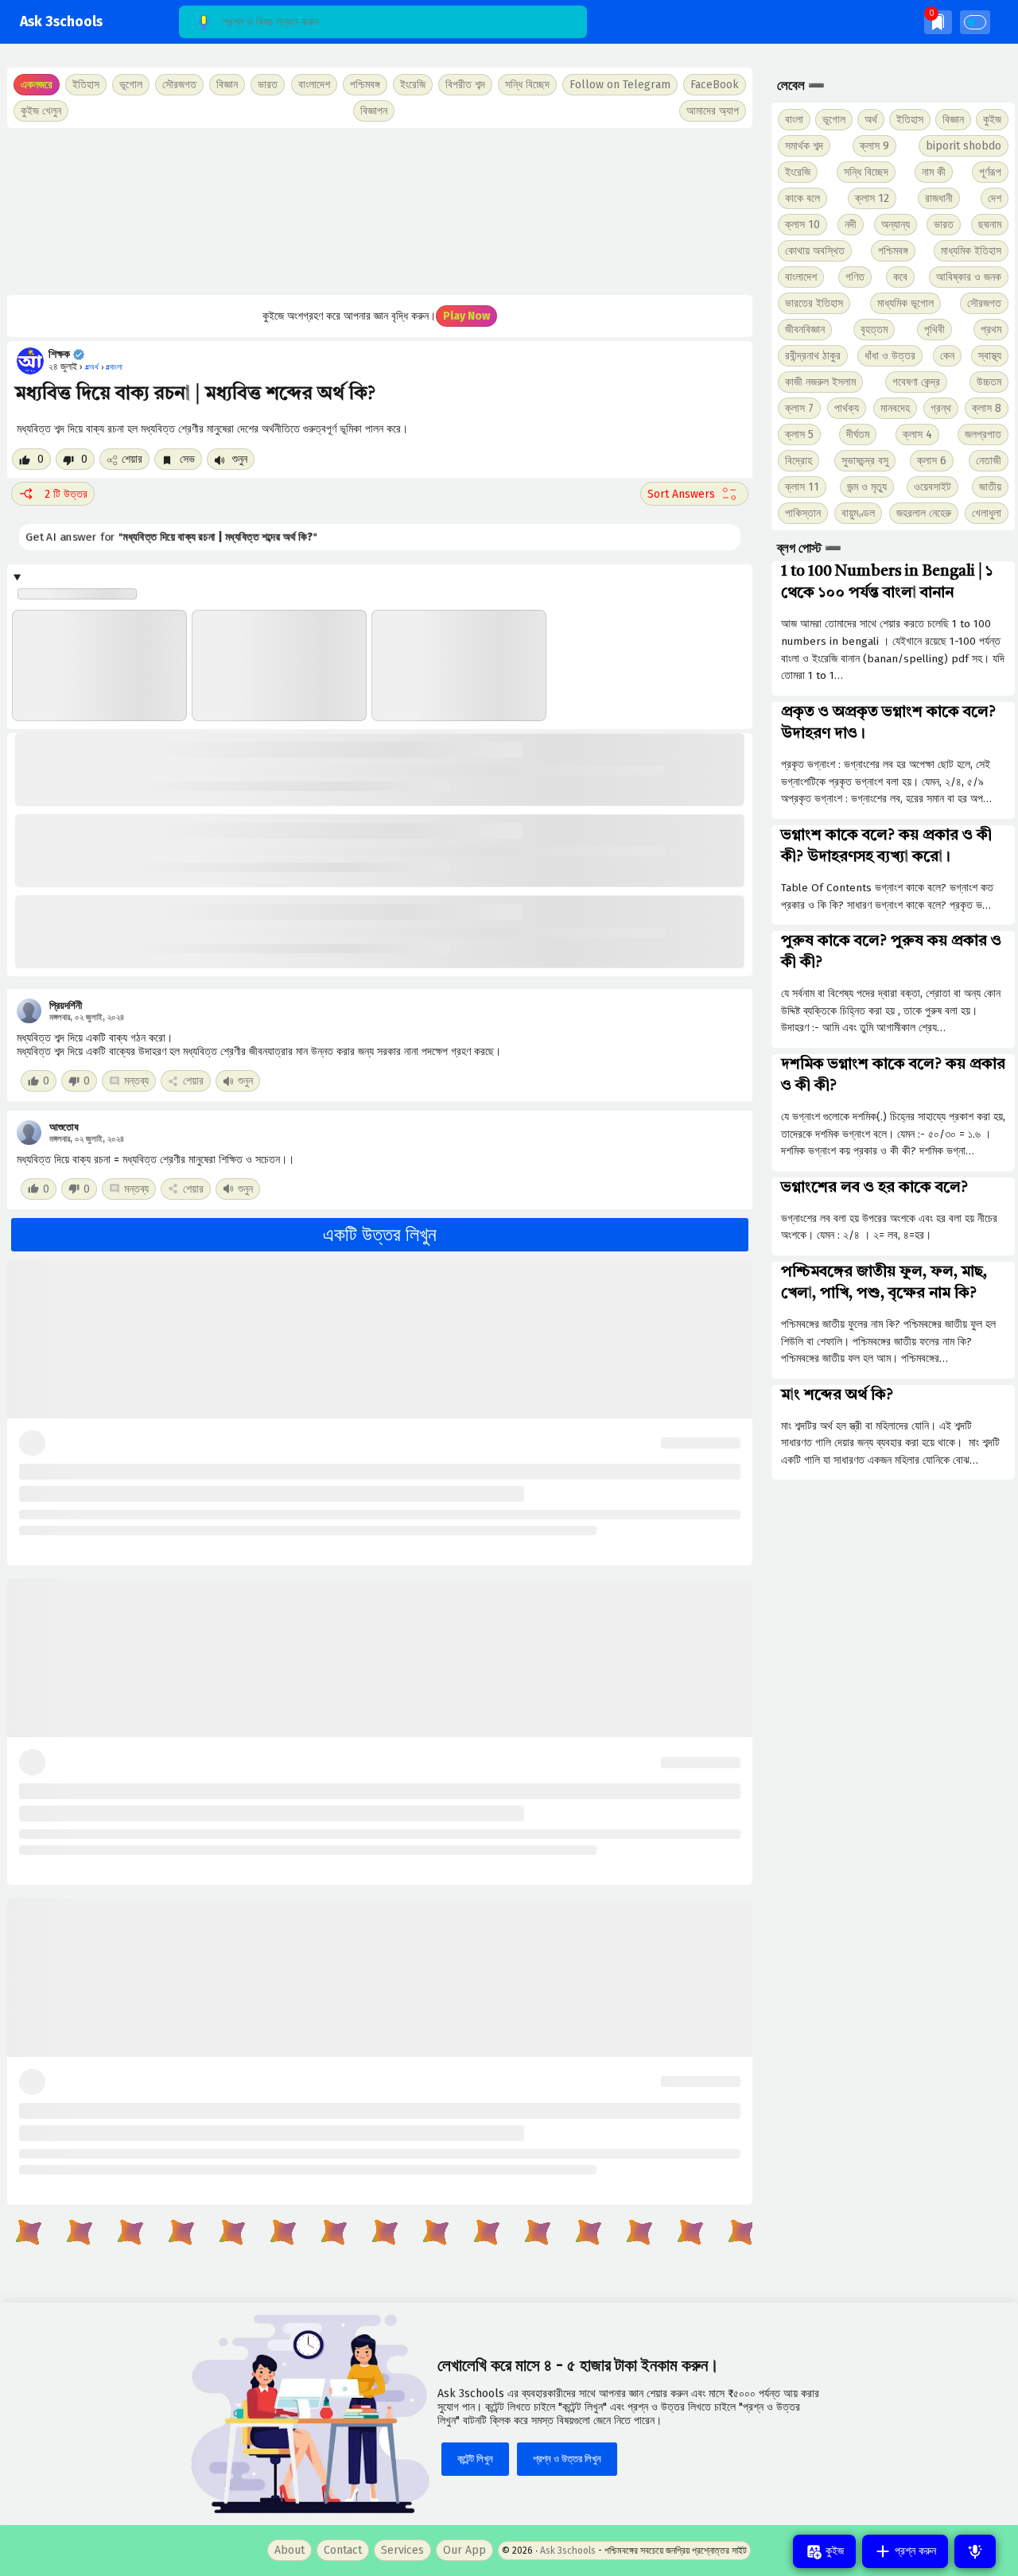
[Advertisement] (380, 211)
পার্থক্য (847, 408)
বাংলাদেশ (801, 277)
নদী (851, 225)
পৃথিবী (934, 330)
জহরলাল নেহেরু (924, 513)
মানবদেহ (895, 408)
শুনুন (238, 459)
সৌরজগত (984, 303)
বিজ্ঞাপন (374, 111)
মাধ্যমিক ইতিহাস (971, 251)
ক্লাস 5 (799, 435)
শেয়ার (132, 459)
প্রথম (991, 330)
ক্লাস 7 (799, 408)
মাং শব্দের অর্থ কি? (837, 1395)
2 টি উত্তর (66, 494)
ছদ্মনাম (990, 225)
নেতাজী (989, 461)
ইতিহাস (910, 120)
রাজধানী (939, 198)
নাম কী (934, 172)
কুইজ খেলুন (41, 111)
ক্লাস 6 (932, 461)
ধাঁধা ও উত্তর (890, 356)
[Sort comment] (694, 494)
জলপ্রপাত (983, 435)
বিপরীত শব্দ (465, 85)
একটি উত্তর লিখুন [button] (380, 1235)
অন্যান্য (896, 225)
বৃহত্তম (874, 330)
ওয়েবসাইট (933, 487)
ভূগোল (834, 120)
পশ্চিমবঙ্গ (365, 85)
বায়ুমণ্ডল (858, 513)
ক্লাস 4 (917, 435)
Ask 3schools (61, 22)
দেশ (995, 198)
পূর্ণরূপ (990, 172)
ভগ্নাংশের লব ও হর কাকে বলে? (874, 1188)
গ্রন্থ (941, 408)
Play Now (466, 316)
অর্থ (871, 120)
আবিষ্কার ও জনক (969, 277)
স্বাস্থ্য (990, 356)
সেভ (186, 459)
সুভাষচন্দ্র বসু (865, 461)
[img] (938, 22)
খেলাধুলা (987, 513)
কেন (947, 356)
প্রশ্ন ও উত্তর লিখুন (567, 2459)
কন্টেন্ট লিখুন (475, 2459)
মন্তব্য (136, 1081)
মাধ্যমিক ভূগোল (905, 303)
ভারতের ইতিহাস (814, 303)
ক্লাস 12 (872, 198)
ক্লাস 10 (802, 225)
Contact (343, 2550)
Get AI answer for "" (172, 537)
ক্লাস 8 (987, 408)
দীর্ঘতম (858, 435)
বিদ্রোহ (798, 461)
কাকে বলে (802, 198)
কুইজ (992, 120)
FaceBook (715, 85)
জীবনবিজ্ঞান (805, 330)
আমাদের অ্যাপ (713, 111)
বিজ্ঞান (953, 120)
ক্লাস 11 (802, 487)
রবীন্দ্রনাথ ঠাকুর (813, 356)
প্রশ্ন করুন (914, 2551)
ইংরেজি (413, 85)
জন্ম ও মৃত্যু (867, 487)
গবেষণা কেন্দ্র (916, 382)
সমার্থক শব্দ (804, 146)
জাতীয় (990, 487)
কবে (900, 277)
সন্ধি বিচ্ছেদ (527, 85)
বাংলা (794, 120)
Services (402, 2550)
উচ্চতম (989, 382)
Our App (464, 2550)
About (289, 2550)
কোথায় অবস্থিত (815, 251)
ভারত (944, 225)
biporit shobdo (964, 146)
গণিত (855, 277)
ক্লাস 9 (874, 146)
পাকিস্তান (803, 513)
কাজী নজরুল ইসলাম (820, 382)
